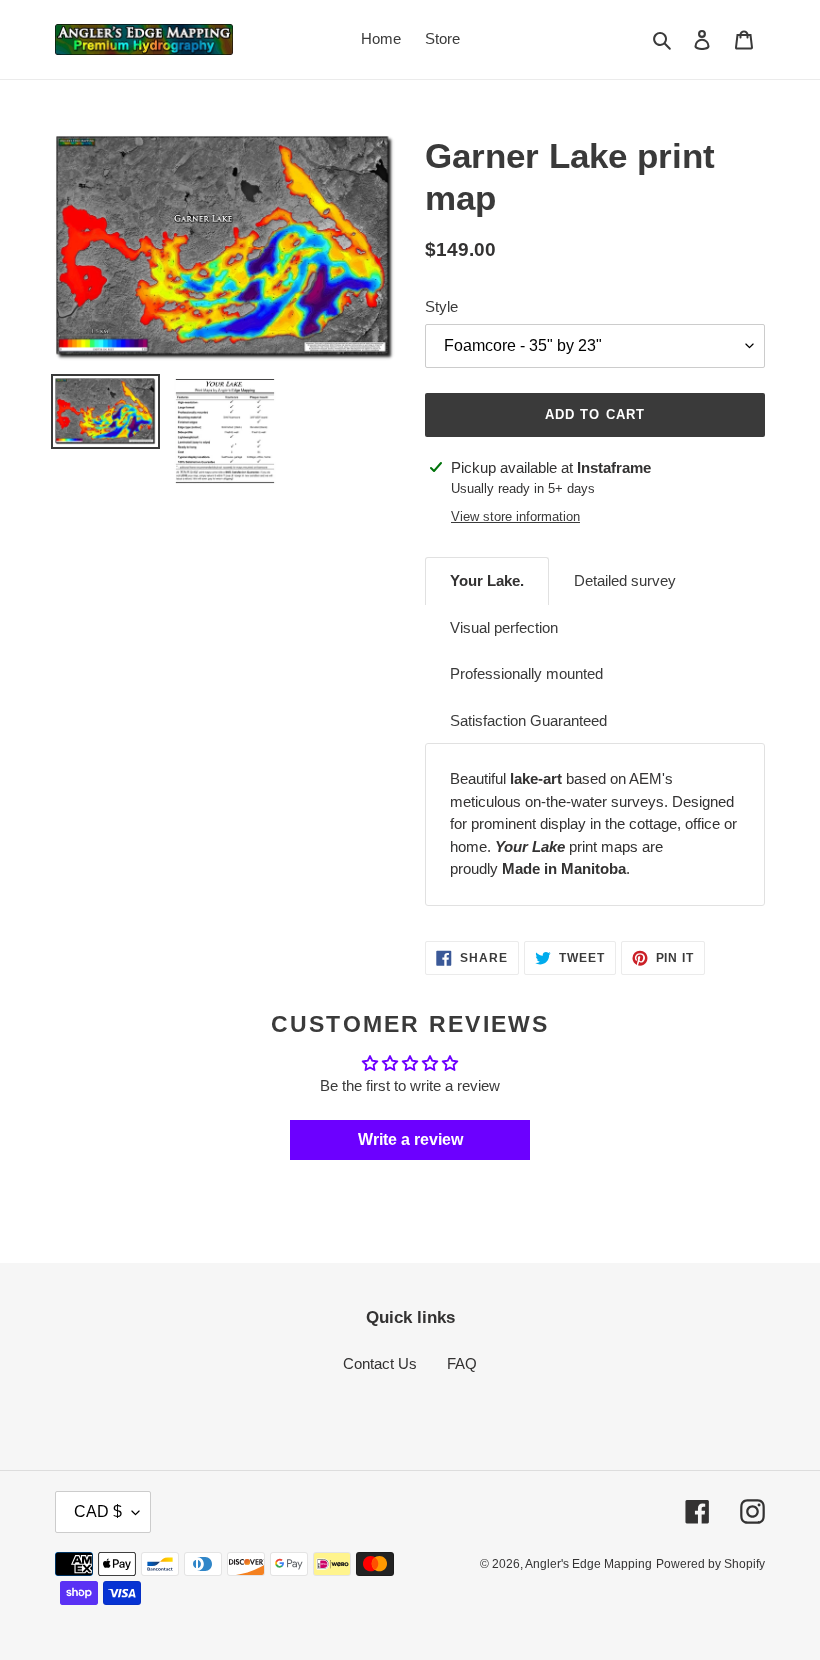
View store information (515, 516)
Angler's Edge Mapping (588, 1564)
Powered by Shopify (710, 1564)
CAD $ (98, 1511)
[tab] (487, 581)
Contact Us (380, 1363)
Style (441, 306)
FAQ (462, 1363)
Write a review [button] (410, 1139)
